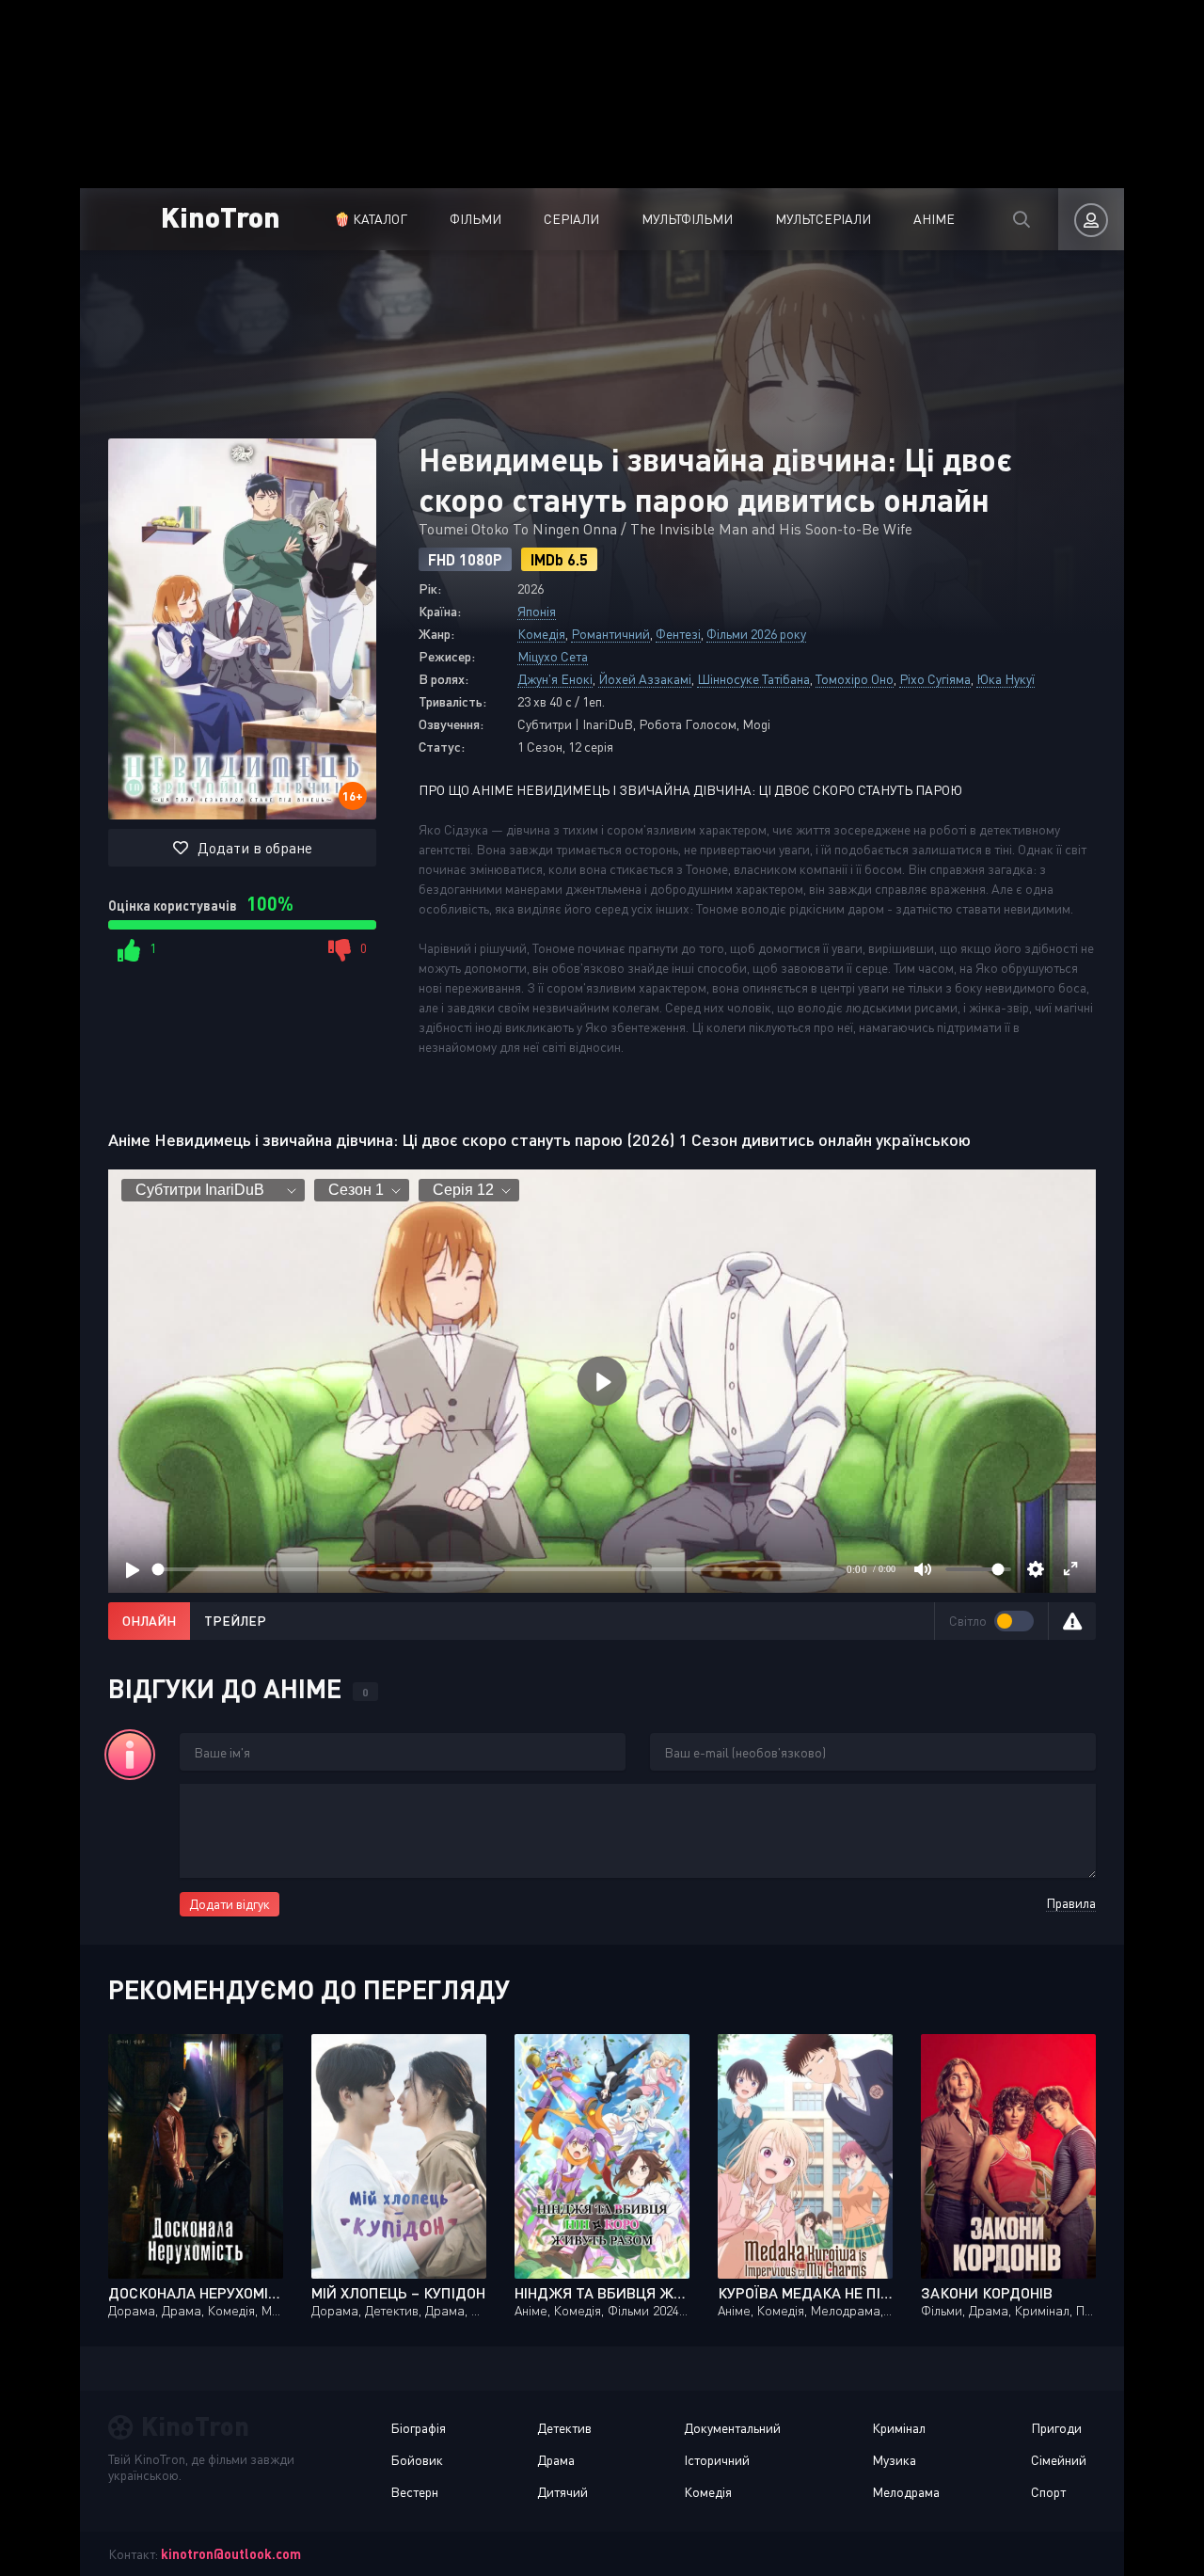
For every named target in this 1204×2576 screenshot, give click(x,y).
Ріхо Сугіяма (935, 679)
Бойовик (417, 2460)
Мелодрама (906, 2492)
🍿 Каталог (371, 219)
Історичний (717, 2460)
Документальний (732, 2428)
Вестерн (414, 2492)
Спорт (1048, 2492)
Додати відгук (230, 1904)
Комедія (541, 634)
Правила (1071, 1903)
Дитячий (562, 2492)
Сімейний (1059, 2460)
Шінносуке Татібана (753, 679)
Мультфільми (687, 219)
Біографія (418, 2428)
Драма (556, 2460)
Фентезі (678, 634)
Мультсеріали (823, 219)
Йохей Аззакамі (645, 679)
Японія (537, 611)
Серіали (571, 219)
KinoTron (221, 216)
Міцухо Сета (553, 656)
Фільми (475, 219)
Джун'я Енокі (555, 679)
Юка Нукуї (1006, 679)
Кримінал (899, 2428)
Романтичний (610, 634)
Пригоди (1056, 2428)
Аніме (934, 219)
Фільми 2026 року (756, 634)
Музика (894, 2460)
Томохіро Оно (855, 679)
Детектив (564, 2428)
